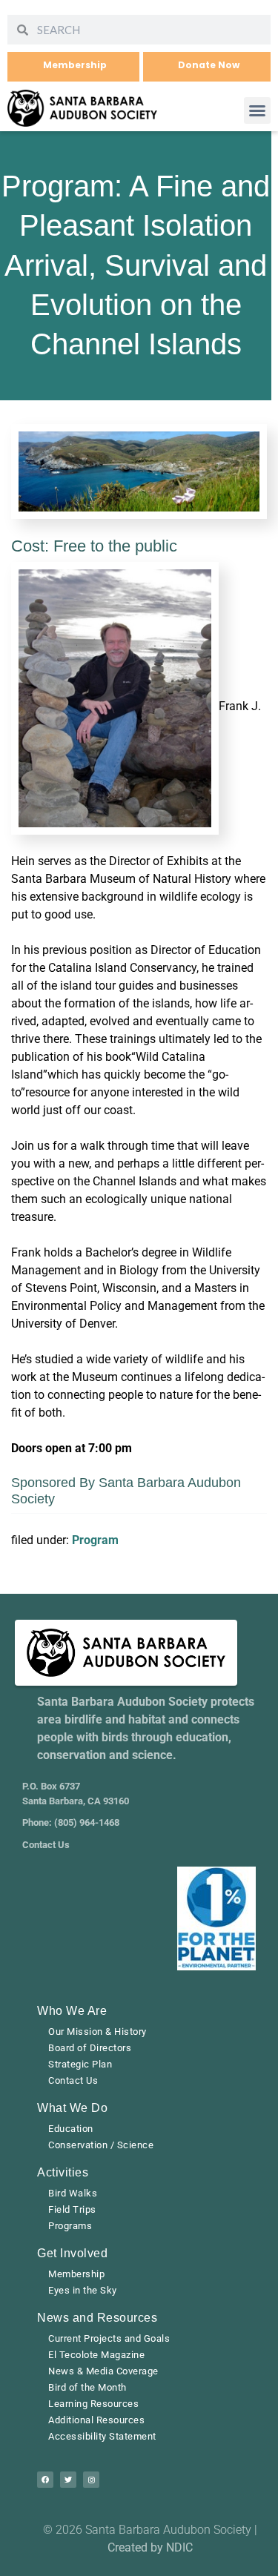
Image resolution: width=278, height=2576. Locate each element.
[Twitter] (68, 2480)
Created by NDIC (150, 2547)
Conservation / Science (101, 2145)
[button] (257, 110)
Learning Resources (93, 2404)
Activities (63, 2172)
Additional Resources (96, 2420)
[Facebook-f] (45, 2480)
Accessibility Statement (102, 2436)
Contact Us (73, 2080)
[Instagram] (91, 2480)
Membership (76, 2274)
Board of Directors (90, 2048)
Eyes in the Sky (83, 2290)
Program (95, 1540)
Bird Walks (73, 2193)
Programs (70, 2226)
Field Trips (72, 2209)
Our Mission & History (97, 2032)
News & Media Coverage (103, 2371)
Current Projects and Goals (109, 2338)
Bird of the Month (87, 2387)
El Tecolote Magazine (96, 2355)
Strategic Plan (80, 2064)
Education (71, 2129)
